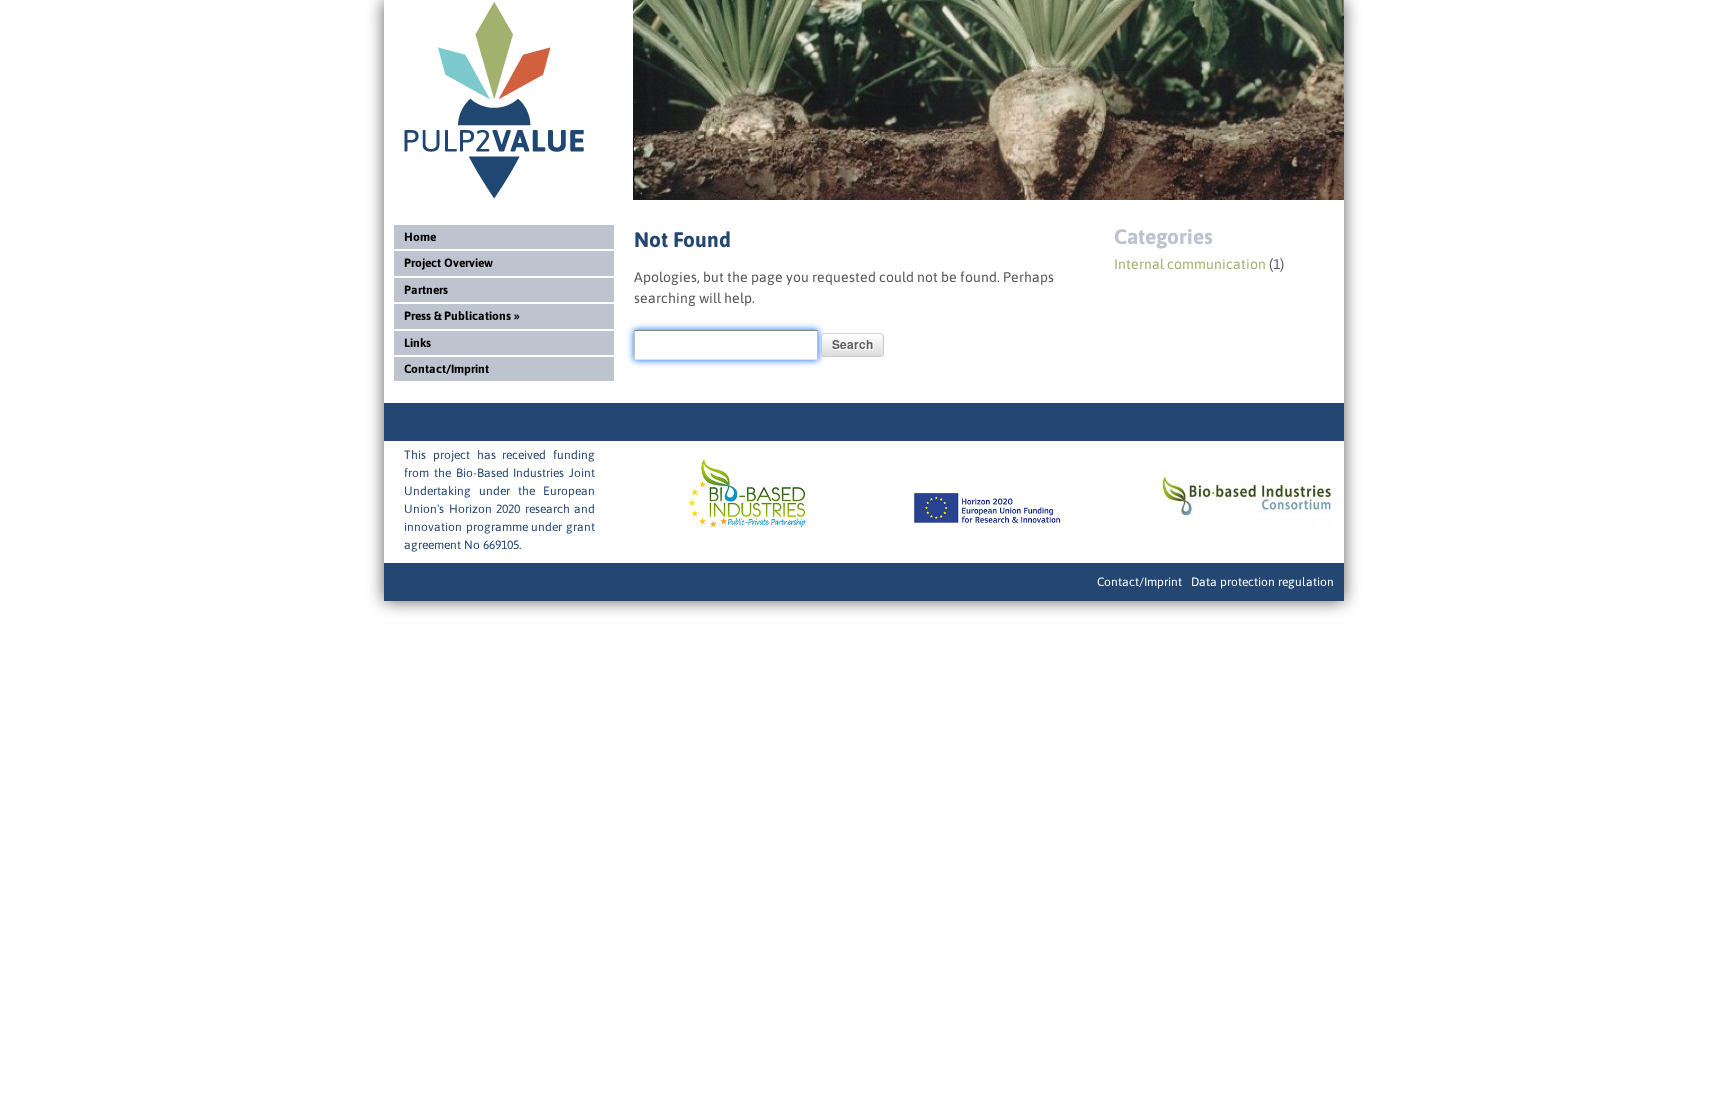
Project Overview (448, 263)
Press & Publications (462, 316)
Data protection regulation (1262, 582)
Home (420, 237)
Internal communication (1190, 264)
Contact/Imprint (446, 369)
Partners (426, 290)
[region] (988, 100)
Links (417, 343)
